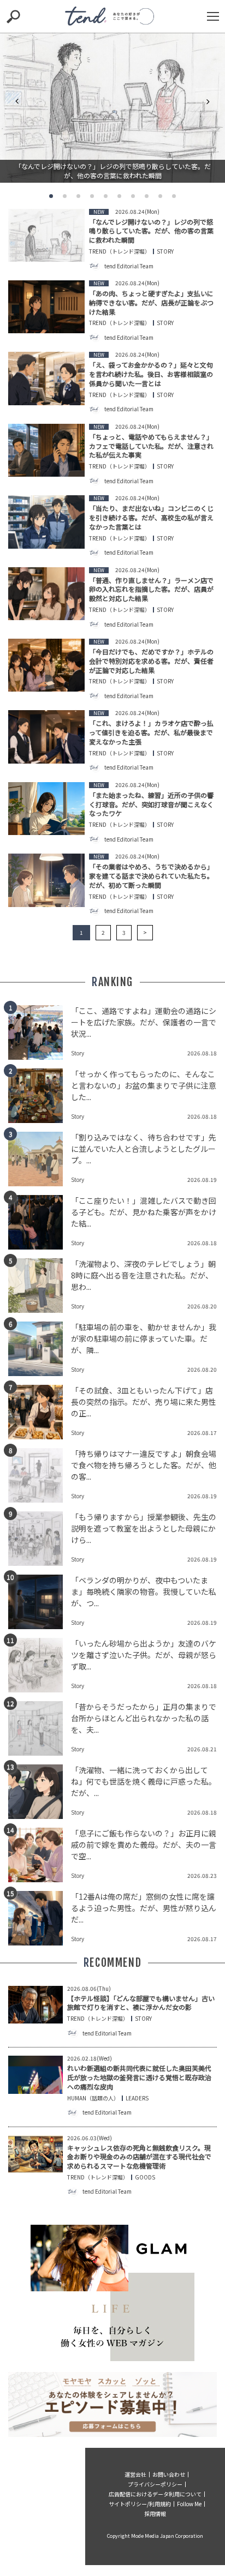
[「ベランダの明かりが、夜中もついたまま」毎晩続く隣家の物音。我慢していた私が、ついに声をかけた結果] (40, 1602)
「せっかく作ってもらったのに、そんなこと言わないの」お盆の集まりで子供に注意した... (144, 1085)
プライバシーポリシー (155, 2484)
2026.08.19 (202, 1179)
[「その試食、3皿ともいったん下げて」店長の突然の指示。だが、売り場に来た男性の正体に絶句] (40, 1412)
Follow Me (189, 2504)
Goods (145, 2177)
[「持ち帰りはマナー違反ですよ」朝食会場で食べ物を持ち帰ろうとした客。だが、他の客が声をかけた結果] (40, 1475)
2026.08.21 (202, 1749)
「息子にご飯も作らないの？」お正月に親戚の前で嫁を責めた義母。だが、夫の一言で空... (144, 1845)
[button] (51, 196)
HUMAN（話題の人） (93, 2098)
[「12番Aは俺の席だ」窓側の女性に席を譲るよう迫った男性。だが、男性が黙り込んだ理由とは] (40, 1918)
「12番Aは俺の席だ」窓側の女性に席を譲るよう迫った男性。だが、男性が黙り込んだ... (144, 1908)
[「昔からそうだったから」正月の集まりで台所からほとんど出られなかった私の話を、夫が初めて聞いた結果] (40, 1728)
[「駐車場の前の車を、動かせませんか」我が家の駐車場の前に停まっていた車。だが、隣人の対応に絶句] (40, 1349)
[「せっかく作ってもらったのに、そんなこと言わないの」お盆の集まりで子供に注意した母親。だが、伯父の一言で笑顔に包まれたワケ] (40, 1096)
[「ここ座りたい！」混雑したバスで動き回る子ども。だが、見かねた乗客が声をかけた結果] (40, 1222)
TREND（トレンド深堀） (120, 251)
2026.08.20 (202, 1306)
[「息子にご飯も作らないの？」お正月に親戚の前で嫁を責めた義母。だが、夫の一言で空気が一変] (40, 1855)
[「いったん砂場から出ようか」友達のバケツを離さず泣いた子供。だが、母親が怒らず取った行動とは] (40, 1665)
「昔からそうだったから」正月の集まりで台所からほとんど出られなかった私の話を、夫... (144, 1718)
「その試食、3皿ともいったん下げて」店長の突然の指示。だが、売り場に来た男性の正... (144, 1402)
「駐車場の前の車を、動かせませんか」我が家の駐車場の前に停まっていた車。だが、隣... (144, 1338)
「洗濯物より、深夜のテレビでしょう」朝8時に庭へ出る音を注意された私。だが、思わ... (143, 1275)
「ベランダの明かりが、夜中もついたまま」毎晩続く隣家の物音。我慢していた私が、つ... (144, 1592)
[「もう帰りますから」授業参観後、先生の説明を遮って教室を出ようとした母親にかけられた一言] (40, 1539)
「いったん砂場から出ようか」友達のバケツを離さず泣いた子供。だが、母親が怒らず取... (144, 1655)
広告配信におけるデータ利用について (155, 2494)
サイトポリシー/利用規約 (140, 2504)
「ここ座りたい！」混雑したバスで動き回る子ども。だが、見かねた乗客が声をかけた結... (144, 1212)
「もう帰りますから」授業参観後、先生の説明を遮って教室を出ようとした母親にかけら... (144, 1528)
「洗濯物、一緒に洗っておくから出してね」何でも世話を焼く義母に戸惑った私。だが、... (144, 1781)
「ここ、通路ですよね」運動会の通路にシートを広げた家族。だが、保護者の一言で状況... (144, 1022)
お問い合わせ (169, 2474)
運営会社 (135, 2474)
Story (165, 251)
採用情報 (155, 2514)
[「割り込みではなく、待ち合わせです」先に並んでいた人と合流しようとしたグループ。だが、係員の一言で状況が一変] (40, 1159)
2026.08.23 (202, 1875)
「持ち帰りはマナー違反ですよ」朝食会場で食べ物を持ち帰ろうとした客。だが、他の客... (144, 1465)
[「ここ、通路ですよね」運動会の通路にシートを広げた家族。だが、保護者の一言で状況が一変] (40, 1032)
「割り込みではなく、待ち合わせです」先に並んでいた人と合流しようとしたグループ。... (144, 1149)
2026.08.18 (202, 1053)
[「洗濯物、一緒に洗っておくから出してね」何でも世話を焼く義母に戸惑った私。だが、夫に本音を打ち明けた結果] (40, 1792)
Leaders (137, 2098)
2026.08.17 (202, 1433)
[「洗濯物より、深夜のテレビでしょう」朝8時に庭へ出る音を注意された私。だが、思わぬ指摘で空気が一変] (40, 1286)
